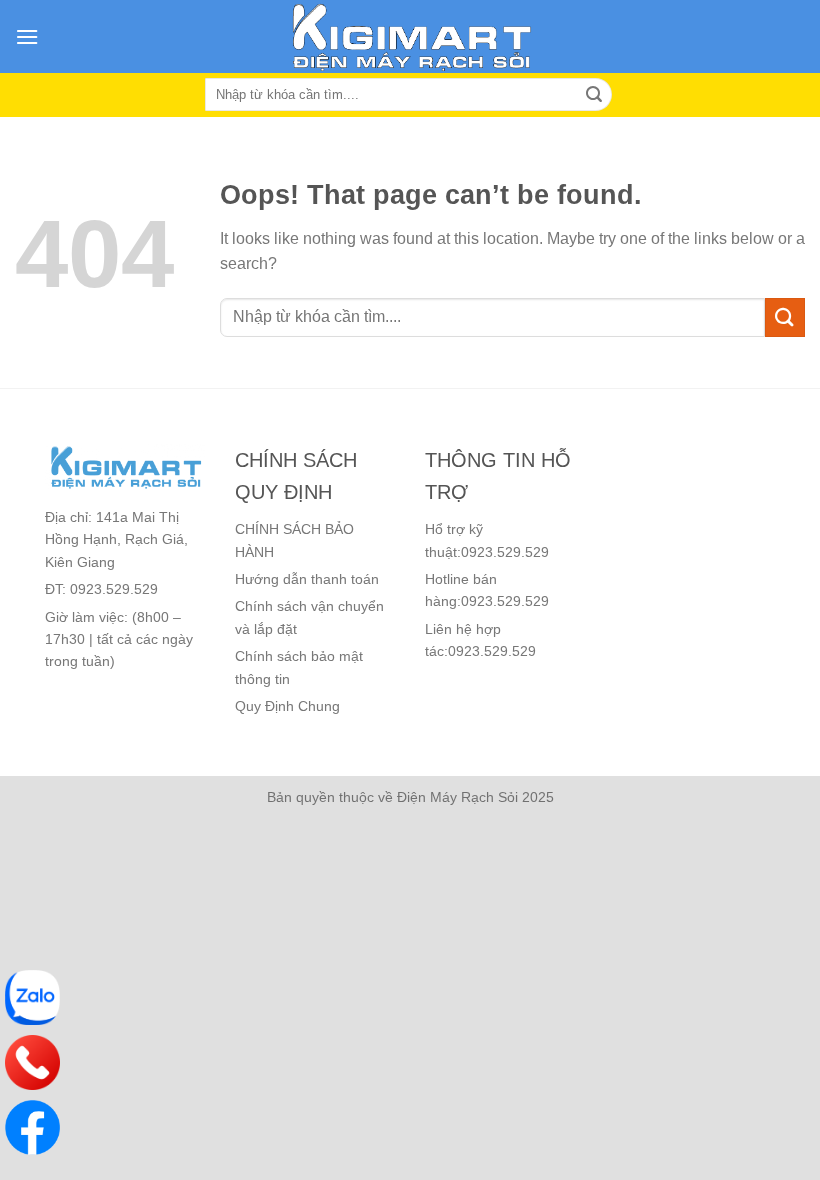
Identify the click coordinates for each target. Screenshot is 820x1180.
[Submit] (785, 317)
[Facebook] (32, 1127)
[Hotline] (32, 1062)
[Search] (594, 95)
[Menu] (27, 36)
